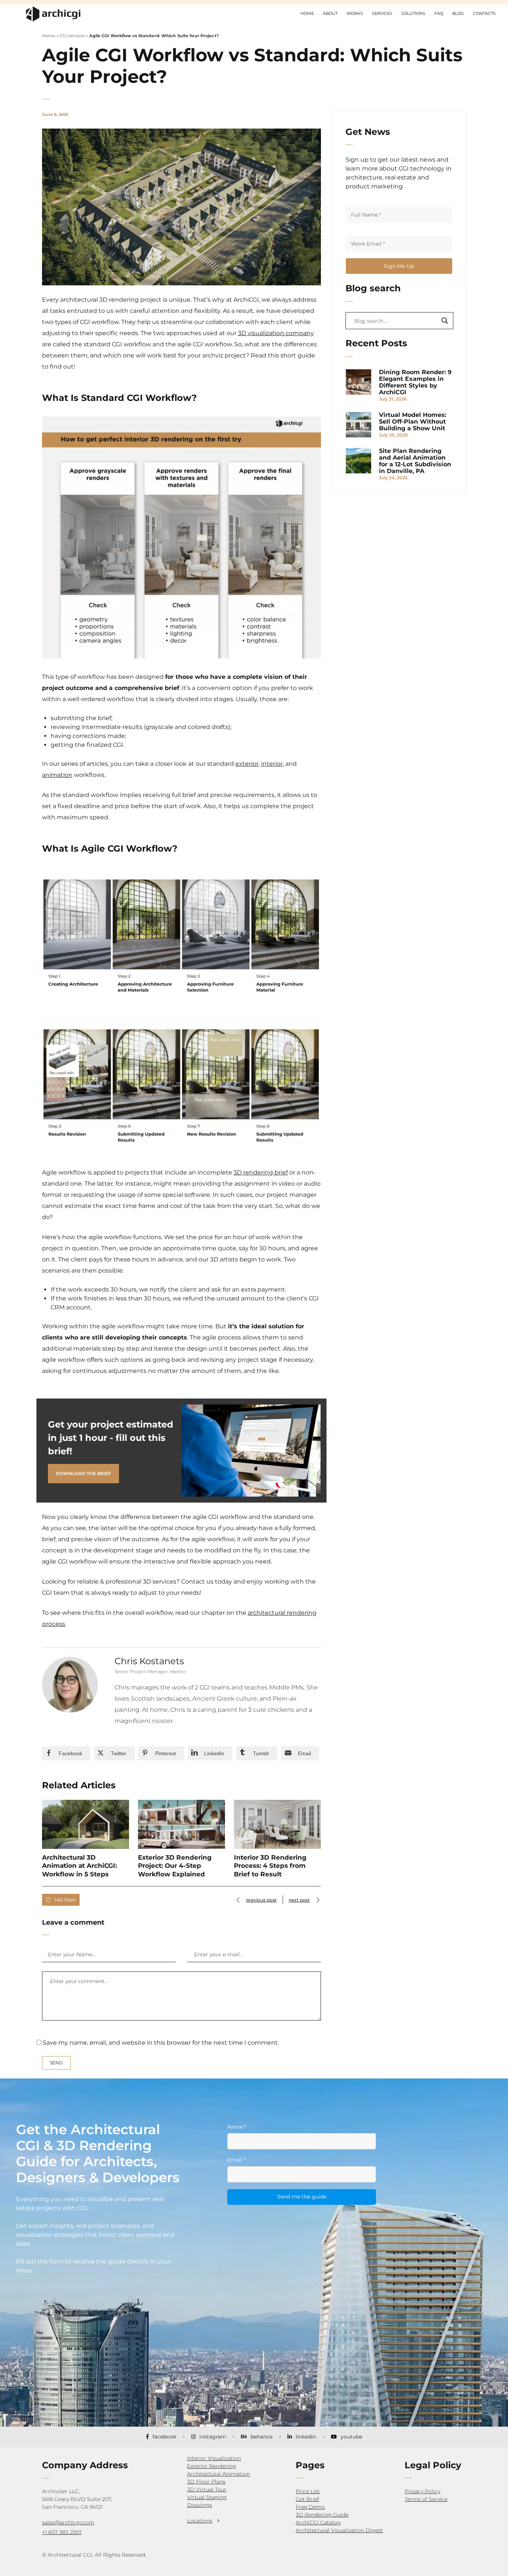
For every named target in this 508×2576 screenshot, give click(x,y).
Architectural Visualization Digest (339, 2530)
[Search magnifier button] (445, 321)
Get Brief (307, 2499)
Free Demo (310, 2507)
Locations (200, 2521)
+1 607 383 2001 (62, 2532)
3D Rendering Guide (322, 2515)
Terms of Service (426, 2499)
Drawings (200, 2505)
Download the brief (83, 1473)
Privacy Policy (422, 2491)
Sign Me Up (399, 266)
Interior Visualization (214, 2458)
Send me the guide (302, 2197)
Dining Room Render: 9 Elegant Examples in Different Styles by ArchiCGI (415, 382)
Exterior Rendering (212, 2466)
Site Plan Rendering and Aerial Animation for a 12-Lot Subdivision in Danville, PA (415, 461)
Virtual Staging (207, 2497)
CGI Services (72, 36)
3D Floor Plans (206, 2482)
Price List (308, 2491)
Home (49, 36)
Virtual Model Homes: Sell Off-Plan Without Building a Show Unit (413, 422)
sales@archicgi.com (68, 2522)
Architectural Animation (218, 2474)
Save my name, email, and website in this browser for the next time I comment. (161, 2043)
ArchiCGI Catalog (318, 2522)
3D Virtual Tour (207, 2489)
